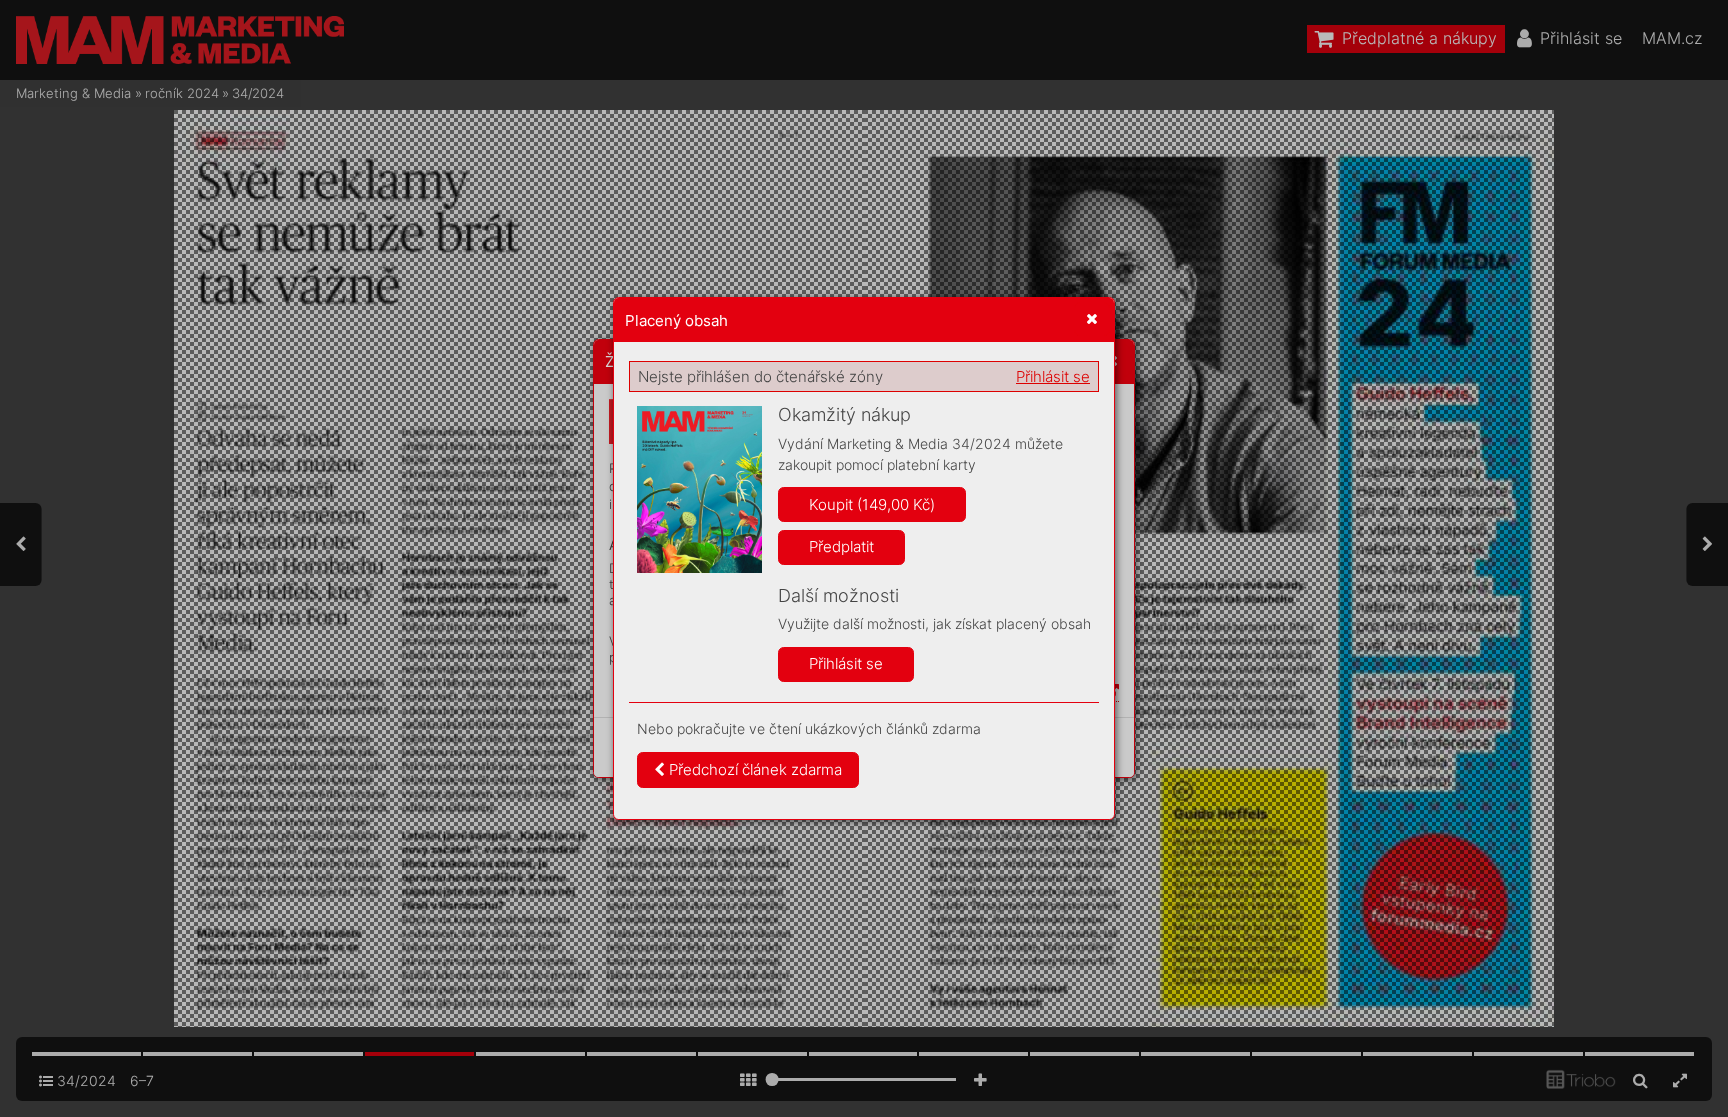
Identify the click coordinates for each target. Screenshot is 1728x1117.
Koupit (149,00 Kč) (872, 504)
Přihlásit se (1053, 376)
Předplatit (841, 546)
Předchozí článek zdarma (753, 769)
